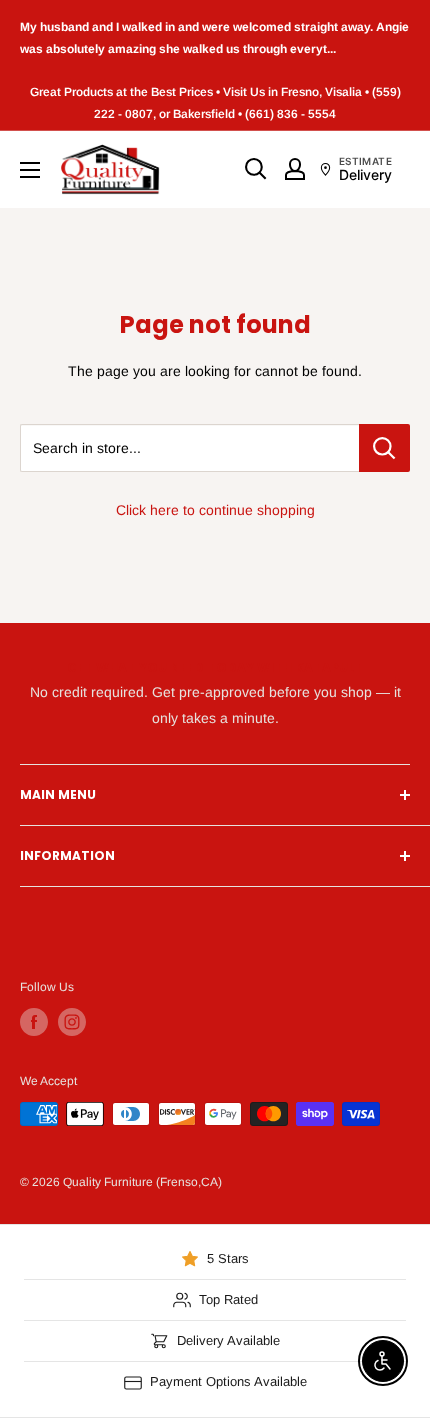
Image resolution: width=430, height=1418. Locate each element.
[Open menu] (30, 170)
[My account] (295, 169)
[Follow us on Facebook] (34, 1022)
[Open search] (256, 169)
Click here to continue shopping (215, 510)
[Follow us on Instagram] (72, 1022)
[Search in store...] (384, 448)
